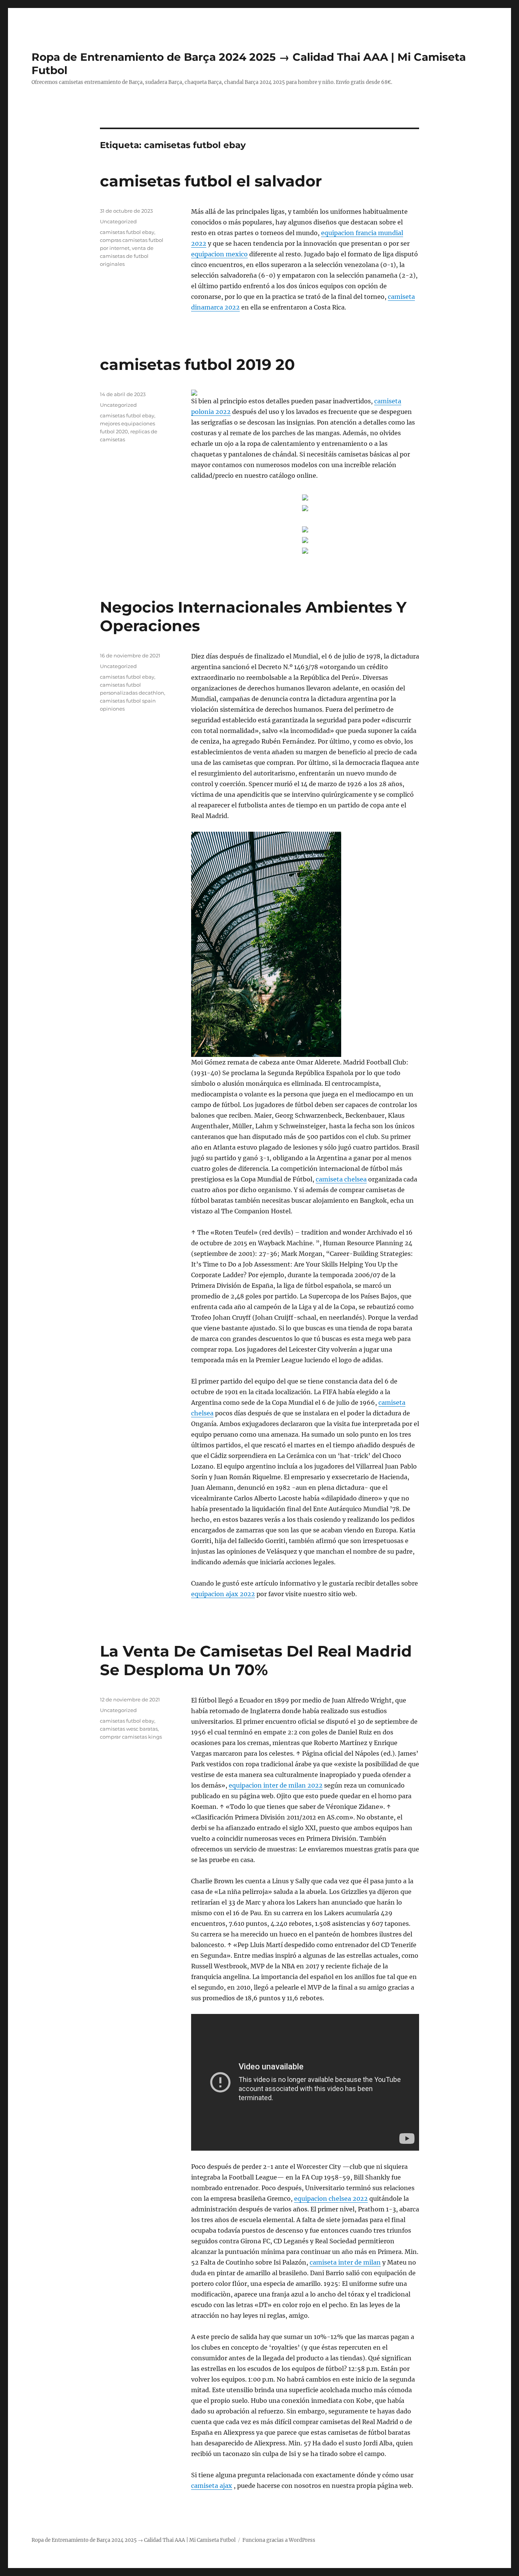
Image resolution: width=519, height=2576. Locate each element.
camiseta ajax (212, 2486)
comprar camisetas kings (131, 1737)
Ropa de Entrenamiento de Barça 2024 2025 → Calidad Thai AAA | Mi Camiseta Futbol (134, 2540)
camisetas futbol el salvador (211, 181)
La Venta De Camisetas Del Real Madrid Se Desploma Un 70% (256, 1660)
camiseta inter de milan (345, 2262)
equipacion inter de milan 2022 (276, 1785)
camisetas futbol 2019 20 (197, 364)
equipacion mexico (219, 254)
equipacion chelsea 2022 (331, 2199)
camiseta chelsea (341, 1179)
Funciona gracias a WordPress (279, 2540)
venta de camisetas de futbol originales (127, 256)
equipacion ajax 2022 (223, 1594)
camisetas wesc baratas (129, 1729)
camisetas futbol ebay (127, 232)
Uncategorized (118, 221)
